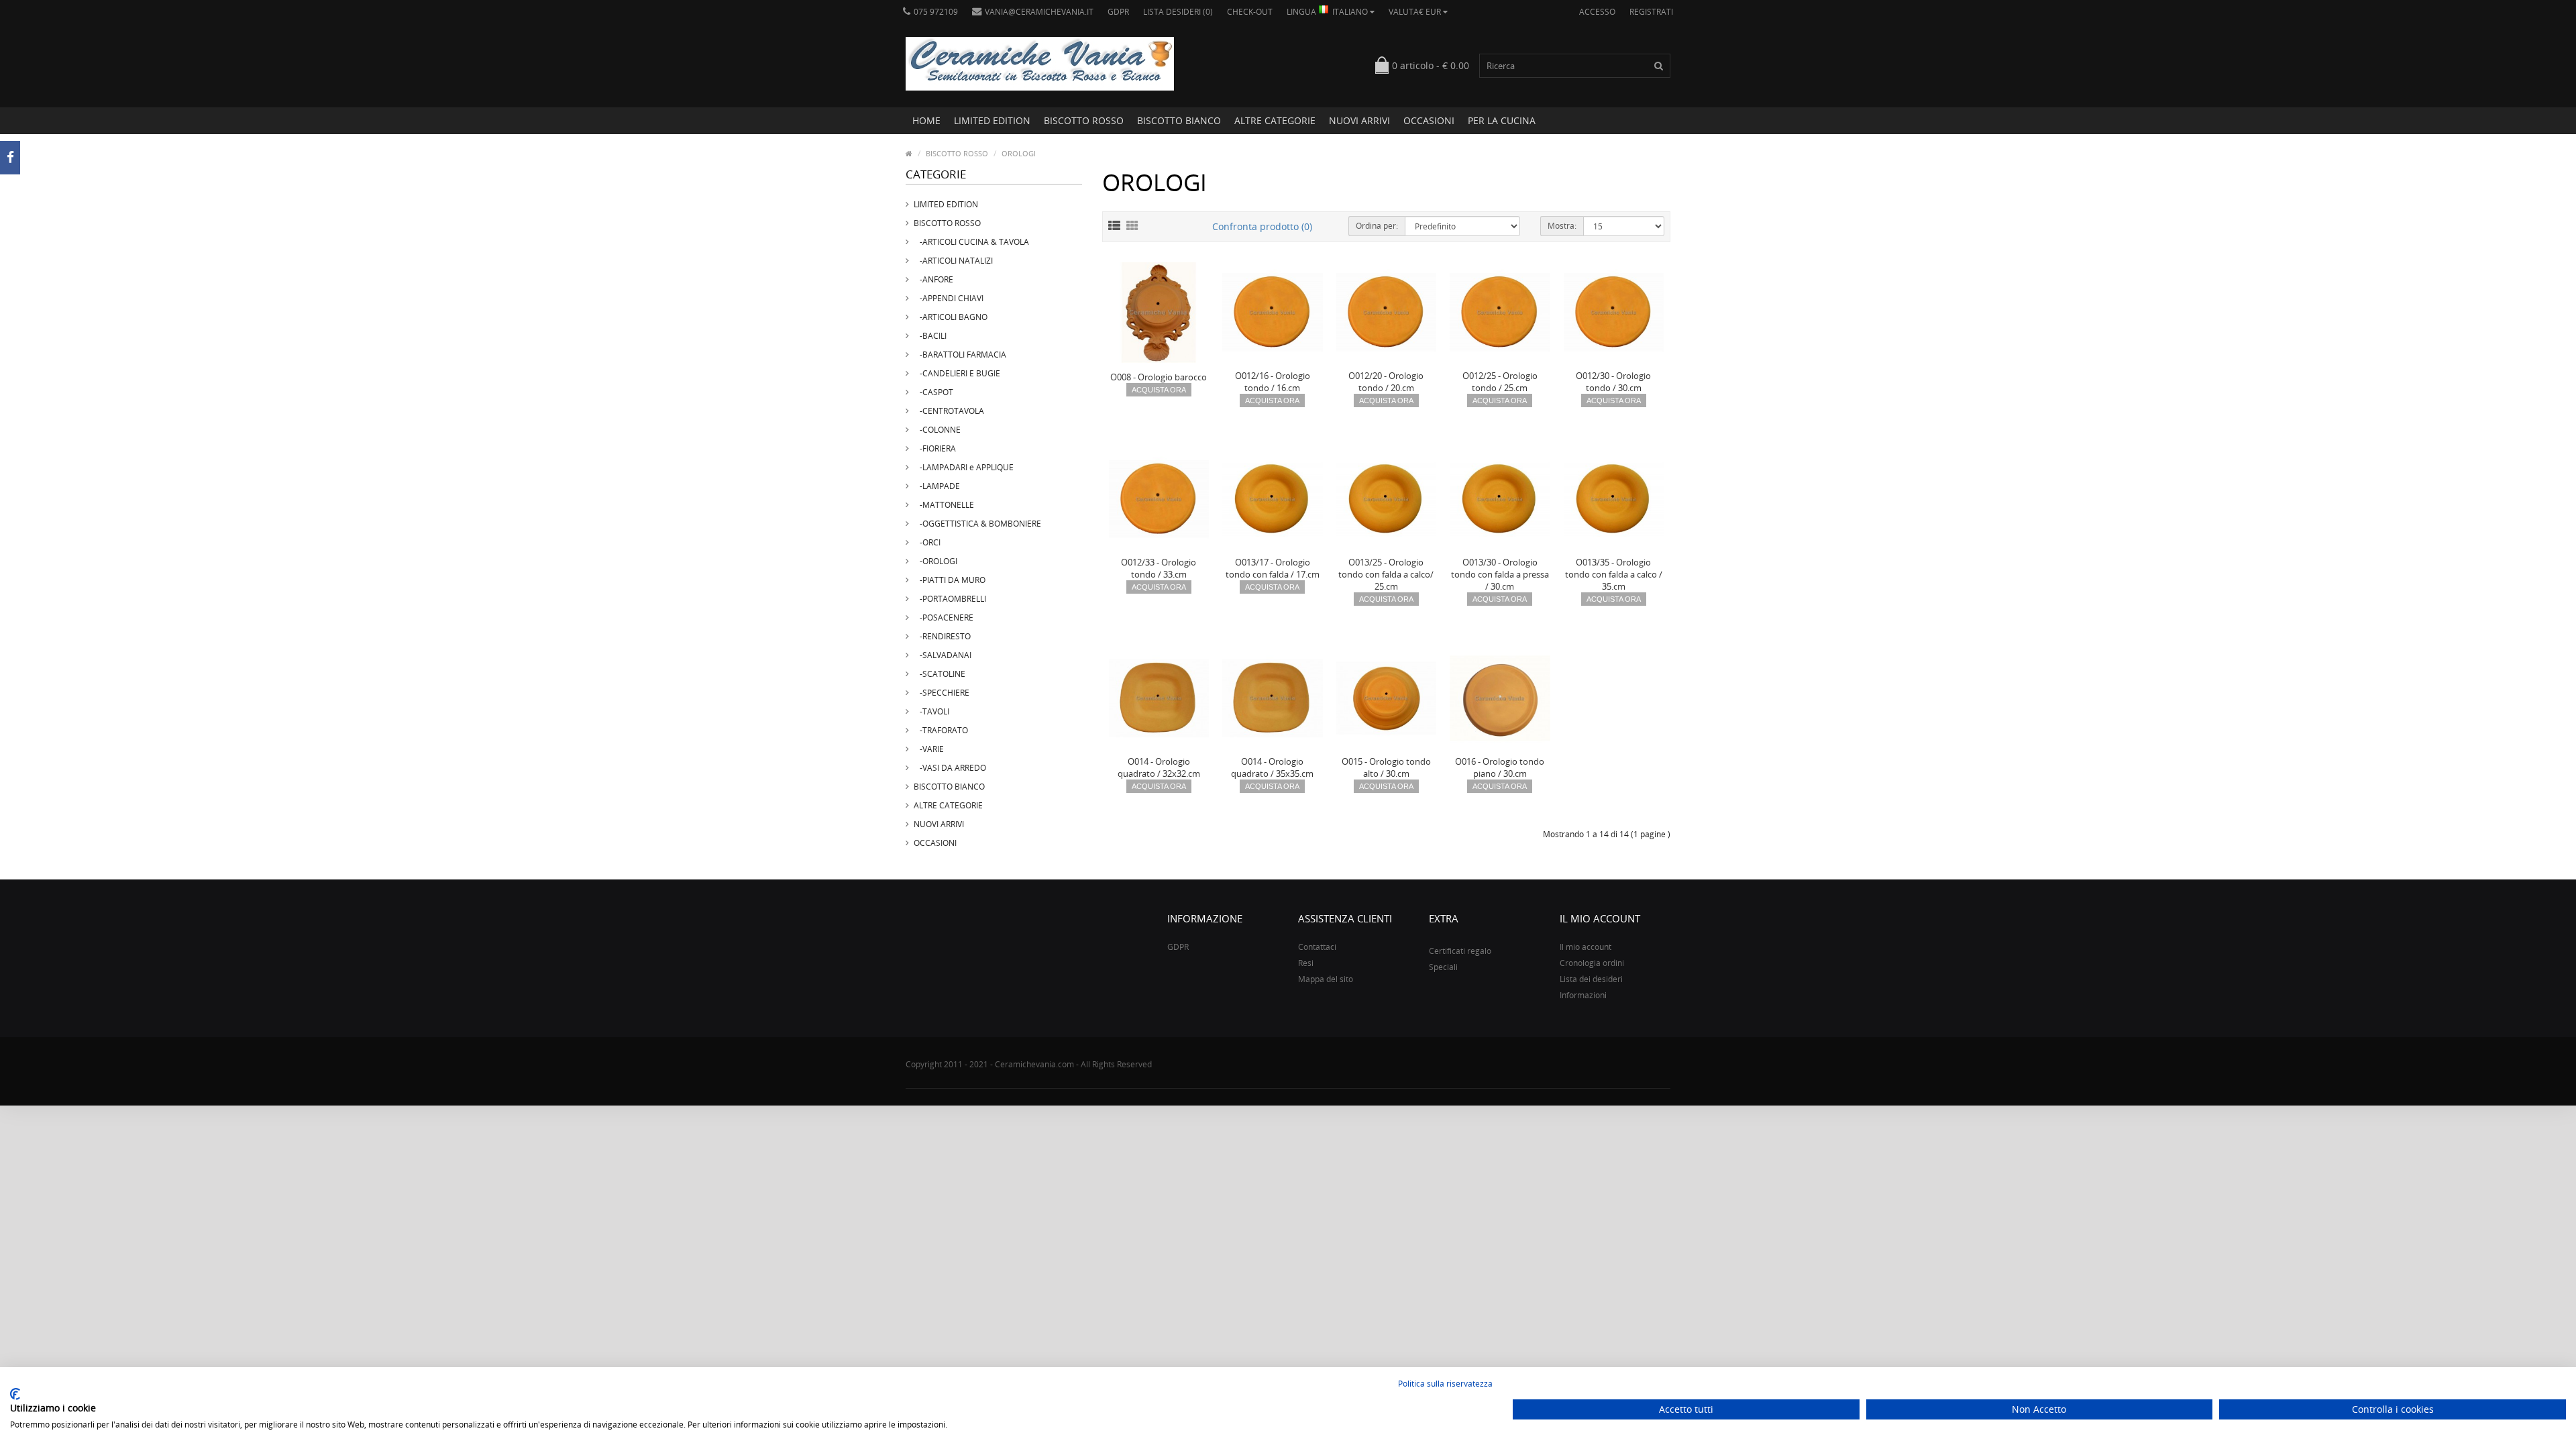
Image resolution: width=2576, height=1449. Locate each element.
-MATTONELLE (944, 505)
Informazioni (1583, 995)
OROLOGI (1019, 153)
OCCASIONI (1429, 120)
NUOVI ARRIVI (1359, 120)
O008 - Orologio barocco (1159, 377)
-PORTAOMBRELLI (950, 599)
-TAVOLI (931, 711)
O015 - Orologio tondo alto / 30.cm (1386, 767)
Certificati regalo (1460, 951)
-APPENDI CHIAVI (949, 298)
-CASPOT (933, 392)
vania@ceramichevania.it (1039, 12)
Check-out (1250, 12)
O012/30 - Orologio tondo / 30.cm (1613, 382)
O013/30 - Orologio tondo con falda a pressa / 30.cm (1500, 574)
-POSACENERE (944, 618)
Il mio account (1586, 947)
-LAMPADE (937, 486)
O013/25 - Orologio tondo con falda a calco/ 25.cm (1386, 574)
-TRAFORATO (941, 730)
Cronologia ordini (1592, 963)
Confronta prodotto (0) (1262, 226)
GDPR (1118, 12)
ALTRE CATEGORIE (1275, 120)
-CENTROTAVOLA (949, 411)
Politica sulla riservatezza (1445, 1384)
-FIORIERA (935, 448)
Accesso (1597, 12)
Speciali (1443, 967)
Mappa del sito (1326, 979)
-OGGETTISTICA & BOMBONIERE (977, 524)
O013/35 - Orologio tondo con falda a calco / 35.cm (1614, 574)
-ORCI (927, 542)
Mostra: (1562, 226)
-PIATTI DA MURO (950, 580)
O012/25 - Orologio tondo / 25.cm (1500, 382)
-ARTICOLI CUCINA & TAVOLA (971, 242)
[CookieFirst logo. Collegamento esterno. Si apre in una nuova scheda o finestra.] (15, 1394)
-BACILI (930, 336)
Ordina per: (1377, 226)
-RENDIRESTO (942, 636)
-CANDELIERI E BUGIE (957, 373)
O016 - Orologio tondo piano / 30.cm (1500, 767)
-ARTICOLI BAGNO (951, 317)
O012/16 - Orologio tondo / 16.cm (1273, 382)
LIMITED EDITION (992, 120)
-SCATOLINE (940, 674)
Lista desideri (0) (1178, 12)
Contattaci (1317, 947)
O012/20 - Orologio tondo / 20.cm (1386, 382)
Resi (1306, 963)
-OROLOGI (935, 561)
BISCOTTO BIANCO (1179, 120)
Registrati (1651, 12)
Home (926, 120)
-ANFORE (933, 279)
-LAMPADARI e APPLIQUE (964, 467)
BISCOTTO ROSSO (1084, 120)
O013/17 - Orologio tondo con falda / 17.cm (1273, 568)
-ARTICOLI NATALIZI (953, 261)
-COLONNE (937, 430)
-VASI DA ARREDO (950, 768)
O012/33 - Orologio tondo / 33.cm (1159, 568)
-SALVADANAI (943, 655)
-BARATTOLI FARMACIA (960, 355)
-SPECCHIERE (942, 693)
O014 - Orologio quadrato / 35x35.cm (1272, 767)
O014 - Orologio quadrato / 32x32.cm (1159, 767)
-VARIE (929, 749)
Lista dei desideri (1591, 979)
